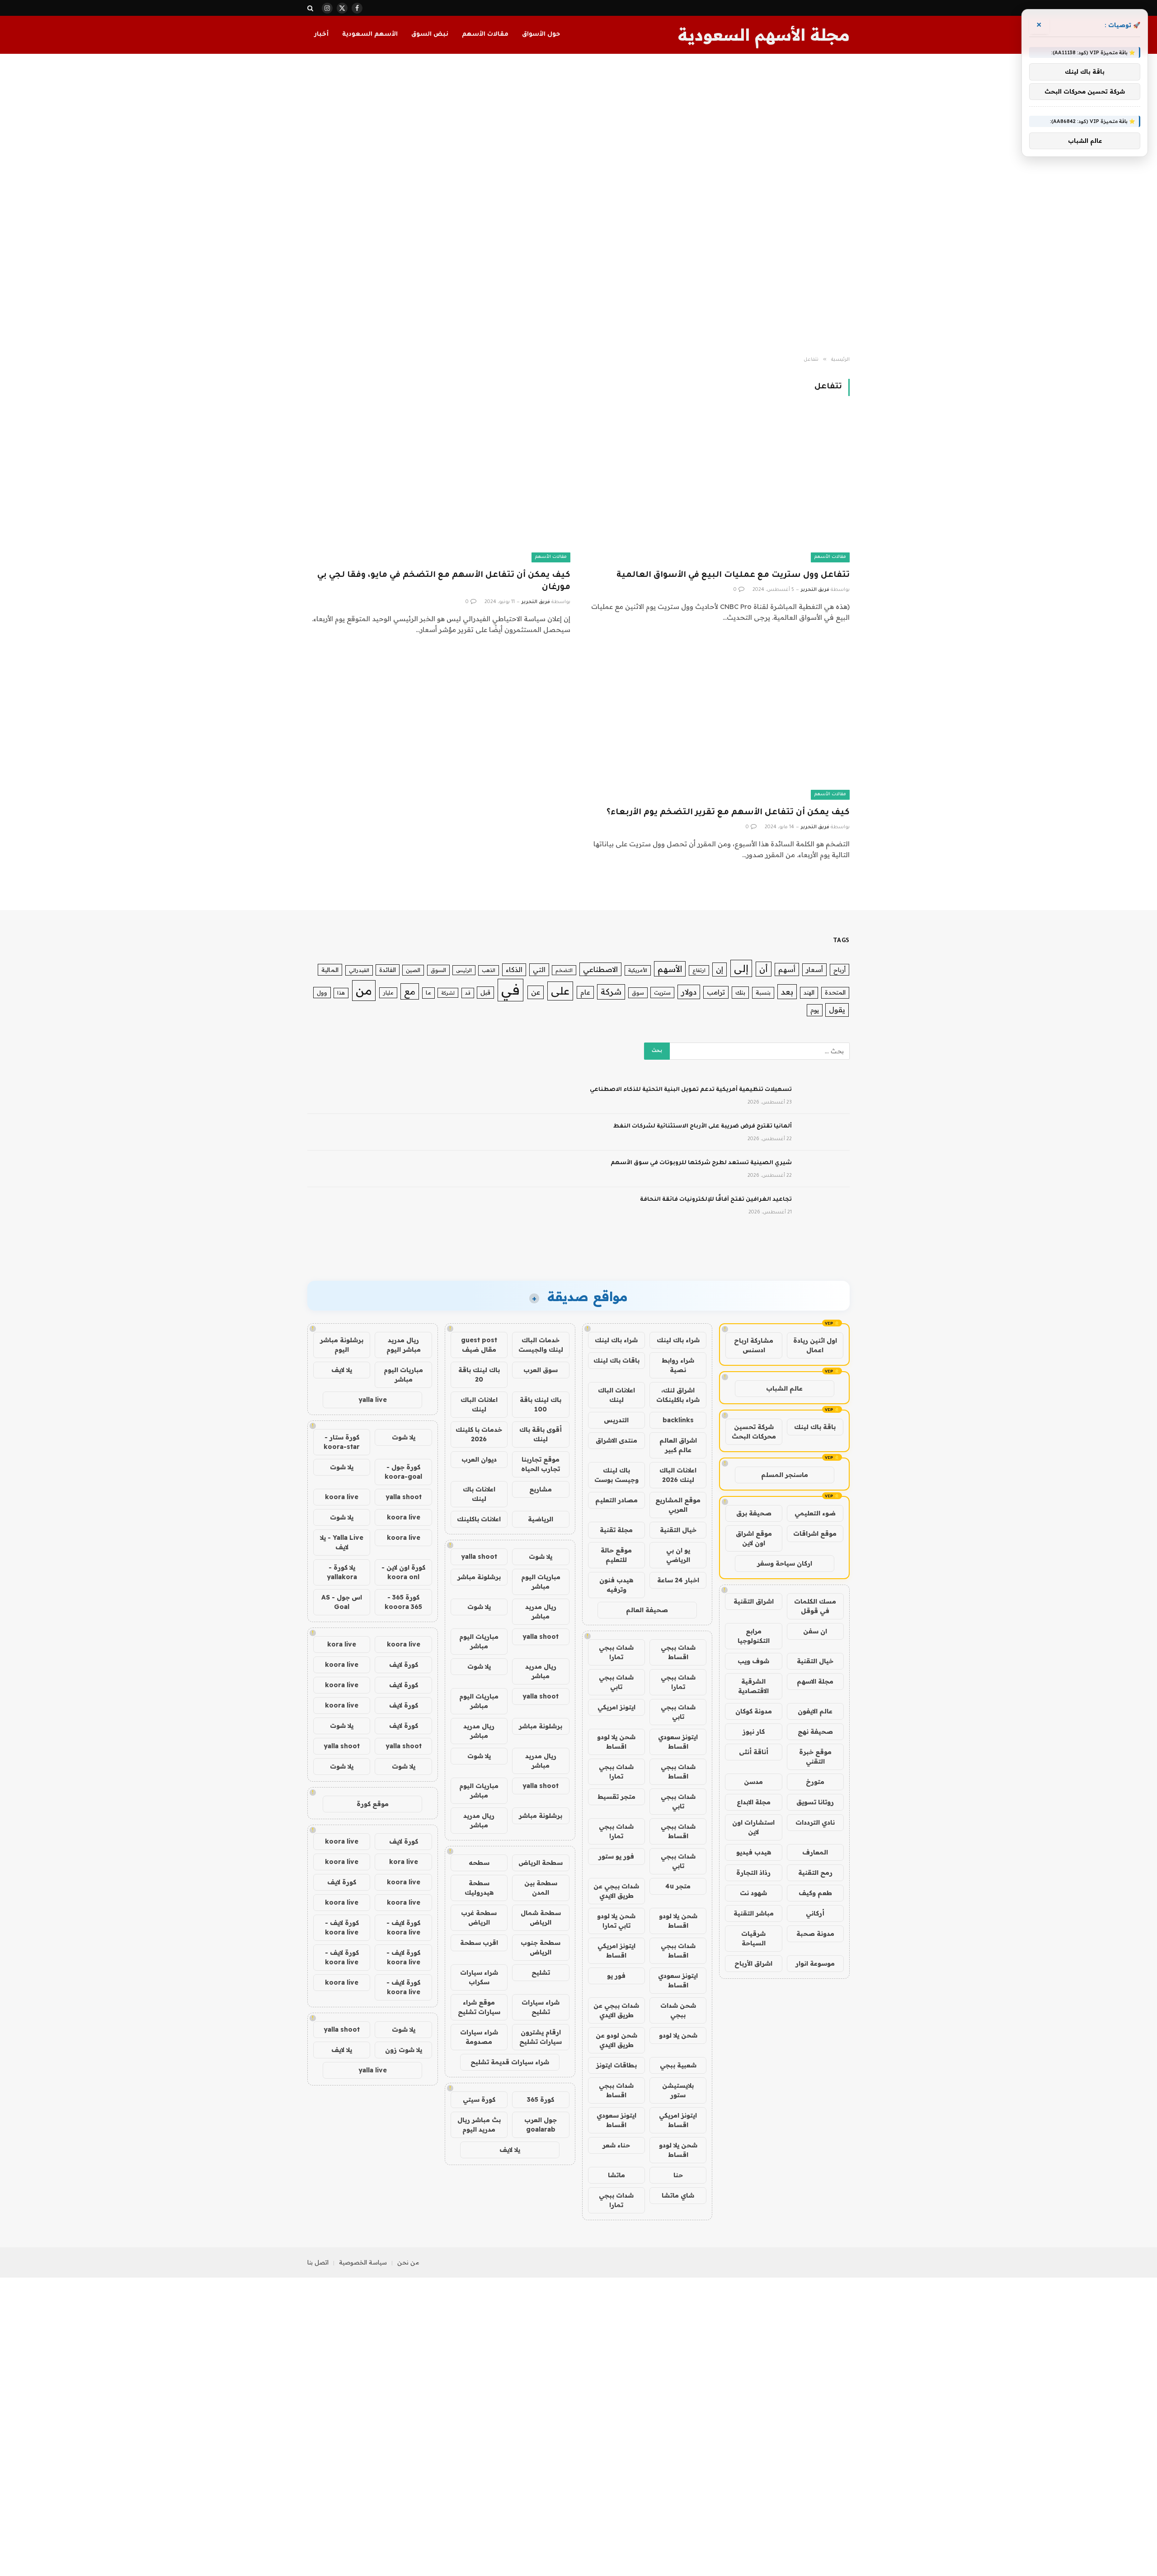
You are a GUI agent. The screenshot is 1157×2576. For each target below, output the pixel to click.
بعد (787, 992)
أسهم (787, 970)
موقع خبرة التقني (815, 1757)
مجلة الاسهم (815, 1681)
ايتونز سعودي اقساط (678, 1742)
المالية (330, 970)
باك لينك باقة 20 (479, 1375)
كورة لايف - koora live (403, 1927)
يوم (815, 1010)
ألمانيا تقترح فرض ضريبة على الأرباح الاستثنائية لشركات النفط (703, 1127)
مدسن (753, 1782)
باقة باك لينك (815, 1427)
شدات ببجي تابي (616, 1682)
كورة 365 (541, 2099)
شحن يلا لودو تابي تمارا (616, 1921)
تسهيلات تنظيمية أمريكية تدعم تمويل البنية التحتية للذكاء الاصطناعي (691, 1090)
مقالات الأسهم (485, 35)
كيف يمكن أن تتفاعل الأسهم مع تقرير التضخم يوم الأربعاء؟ (728, 813)
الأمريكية (638, 970)
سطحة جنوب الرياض (541, 1947)
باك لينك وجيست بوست (616, 1475)
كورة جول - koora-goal (403, 1472)
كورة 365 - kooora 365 (403, 1602)
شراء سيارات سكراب (479, 1977)
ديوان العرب (479, 1459)
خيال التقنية (815, 1661)
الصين (413, 970)
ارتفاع (699, 970)
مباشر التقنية (754, 1913)
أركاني (815, 1913)
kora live (342, 1644)
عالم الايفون (815, 1711)
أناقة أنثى (754, 1752)
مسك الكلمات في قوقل (815, 1606)
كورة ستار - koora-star (342, 1442)
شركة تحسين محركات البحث (754, 1432)
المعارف (815, 1852)
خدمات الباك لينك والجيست (541, 1345)
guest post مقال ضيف (479, 1345)
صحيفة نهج (815, 1731)
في (510, 990)
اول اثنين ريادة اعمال (815, 1345)
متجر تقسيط (616, 1797)
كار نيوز (754, 1731)
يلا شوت (541, 1557)
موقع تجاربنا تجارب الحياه (541, 1464)
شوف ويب (753, 1661)
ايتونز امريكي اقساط (616, 1951)
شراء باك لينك (678, 1340)
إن (720, 969)
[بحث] (311, 8)
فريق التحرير (815, 590)
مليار (388, 993)
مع (410, 991)
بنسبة (763, 992)
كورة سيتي (479, 2099)
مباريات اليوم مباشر (541, 1582)
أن (764, 969)
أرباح (840, 970)
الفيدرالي (359, 970)
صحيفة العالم (647, 1610)
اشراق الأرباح (753, 1963)
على (560, 991)
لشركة (448, 993)
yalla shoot (479, 1557)
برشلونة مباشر (479, 1577)
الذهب (489, 970)
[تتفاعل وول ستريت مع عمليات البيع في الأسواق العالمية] (718, 488)
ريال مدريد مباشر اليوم (404, 1345)
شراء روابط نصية (678, 1365)
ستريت (662, 992)
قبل (485, 992)
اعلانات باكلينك (479, 1519)
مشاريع (541, 1489)
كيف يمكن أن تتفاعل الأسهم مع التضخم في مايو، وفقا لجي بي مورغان (444, 582)
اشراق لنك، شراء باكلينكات (678, 1395)
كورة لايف (404, 1665)
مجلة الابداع (754, 1802)
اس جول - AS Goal (342, 1602)
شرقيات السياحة (753, 1938)
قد (468, 993)
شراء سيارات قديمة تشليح (510, 2062)
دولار (689, 992)
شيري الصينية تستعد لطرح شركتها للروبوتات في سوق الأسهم (701, 1163)
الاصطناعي (600, 969)
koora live (342, 1497)
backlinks (678, 1420)
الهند (809, 992)
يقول (837, 1010)
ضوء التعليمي (815, 1513)
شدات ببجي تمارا (616, 1652)
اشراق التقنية (754, 1601)
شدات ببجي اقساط (678, 1652)
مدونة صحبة (815, 1934)
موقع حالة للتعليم (616, 1555)
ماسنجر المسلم (785, 1475)
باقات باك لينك (616, 1360)
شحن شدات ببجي (678, 2010)
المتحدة (835, 992)
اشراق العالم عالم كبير (678, 1445)
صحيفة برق (754, 1513)
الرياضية (541, 1519)
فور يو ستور (616, 1856)
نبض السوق (430, 35)
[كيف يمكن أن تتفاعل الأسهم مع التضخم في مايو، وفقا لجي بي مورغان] (439, 488)
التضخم (564, 970)
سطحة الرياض (541, 1863)
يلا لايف (510, 2150)
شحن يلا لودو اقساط (616, 1742)
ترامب (716, 992)
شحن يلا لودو (678, 2035)
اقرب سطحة (479, 1943)
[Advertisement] (578, 205)
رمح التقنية (815, 1873)
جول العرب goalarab (541, 2125)
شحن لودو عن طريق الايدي (616, 2040)
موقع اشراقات (815, 1533)
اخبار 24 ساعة (678, 1580)
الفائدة (388, 970)
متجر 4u (678, 1886)
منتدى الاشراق (616, 1440)
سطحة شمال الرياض (541, 1918)
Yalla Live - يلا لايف (342, 1542)
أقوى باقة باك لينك (541, 1434)
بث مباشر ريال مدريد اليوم (479, 2125)
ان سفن (815, 1631)
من (364, 990)
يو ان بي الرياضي (678, 1555)
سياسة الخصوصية (363, 2262)
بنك (740, 992)
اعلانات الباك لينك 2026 (678, 1475)
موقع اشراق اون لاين (754, 1538)
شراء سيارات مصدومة (479, 2037)
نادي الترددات (815, 1822)
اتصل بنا (318, 2262)
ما (428, 993)
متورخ (815, 1782)
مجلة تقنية (616, 1530)
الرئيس (464, 970)
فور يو (616, 1976)
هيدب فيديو (754, 1852)
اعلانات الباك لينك (616, 1395)
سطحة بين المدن (541, 1888)
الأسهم (670, 969)
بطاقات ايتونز (616, 2065)
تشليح (541, 1972)
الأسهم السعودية (370, 35)
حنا (678, 2175)
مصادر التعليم (616, 1500)
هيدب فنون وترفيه (616, 1585)
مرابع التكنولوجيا (754, 1636)
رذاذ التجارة (753, 1873)
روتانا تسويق (815, 1802)
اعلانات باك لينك (479, 1494)
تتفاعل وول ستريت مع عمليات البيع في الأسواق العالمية (733, 576)
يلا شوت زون (404, 2050)
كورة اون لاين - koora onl (403, 1572)
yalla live (373, 1400)
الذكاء (514, 970)
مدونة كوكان (754, 1711)
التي (539, 970)
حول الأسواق (541, 35)
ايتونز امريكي (616, 1707)
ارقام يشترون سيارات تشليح (541, 2037)
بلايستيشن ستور (678, 2090)
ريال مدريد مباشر (541, 1611)
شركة (611, 992)
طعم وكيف (815, 1893)
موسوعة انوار (815, 1963)
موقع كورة (373, 1804)
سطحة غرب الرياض (479, 1918)
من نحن (408, 2262)
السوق (438, 970)
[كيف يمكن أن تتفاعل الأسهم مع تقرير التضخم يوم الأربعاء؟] (718, 725)
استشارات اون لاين (753, 1827)
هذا (341, 993)
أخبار (321, 35)
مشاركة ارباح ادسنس (754, 1345)
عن (536, 992)
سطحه (479, 1863)
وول (322, 992)
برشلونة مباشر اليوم (342, 1345)
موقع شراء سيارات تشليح (479, 2007)
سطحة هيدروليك (479, 1888)
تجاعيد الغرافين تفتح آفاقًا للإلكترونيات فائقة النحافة (716, 1200)
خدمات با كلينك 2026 (479, 1434)
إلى (741, 968)
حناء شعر (616, 2145)
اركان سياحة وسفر (785, 1563)
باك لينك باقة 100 (541, 1404)
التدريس (616, 1420)
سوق (638, 993)
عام (585, 992)
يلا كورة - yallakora (342, 1572)
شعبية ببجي (678, 2065)
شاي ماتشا (678, 2195)
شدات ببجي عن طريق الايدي (616, 1891)
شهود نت (753, 1893)
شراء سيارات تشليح (541, 2007)
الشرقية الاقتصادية (753, 1686)
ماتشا (616, 2175)
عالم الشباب (784, 1388)
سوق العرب (541, 1370)
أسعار (814, 970)
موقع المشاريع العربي (678, 1505)
